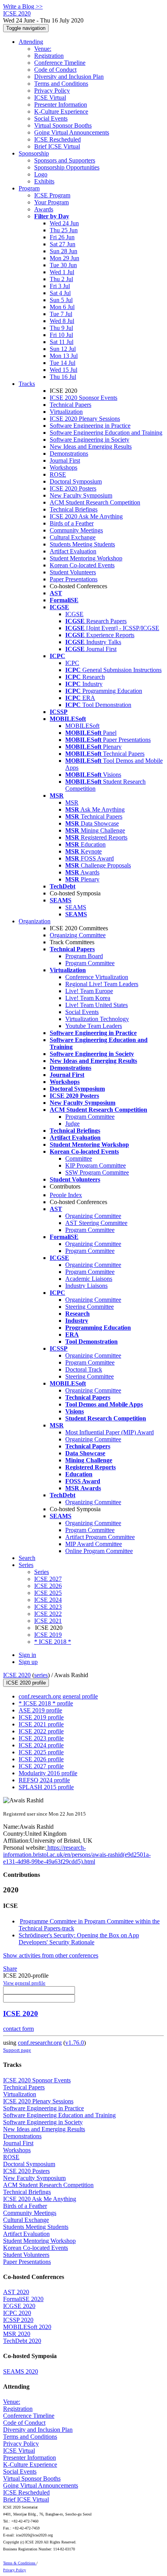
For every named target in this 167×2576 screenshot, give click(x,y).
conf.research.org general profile (58, 1696)
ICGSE (74, 614)
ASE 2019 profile (40, 1710)
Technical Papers (70, 405)
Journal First (65, 460)
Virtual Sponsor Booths (63, 125)
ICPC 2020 (17, 2313)
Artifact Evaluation (73, 551)
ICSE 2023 (48, 1607)
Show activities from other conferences (51, 1955)
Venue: (43, 49)
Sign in (27, 1655)
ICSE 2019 (48, 1635)
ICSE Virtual (50, 98)
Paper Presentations (74, 579)
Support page (17, 2050)
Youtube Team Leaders (94, 1026)
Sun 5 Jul (61, 300)
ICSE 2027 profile (41, 1766)
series (41, 1675)
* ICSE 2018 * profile (46, 1703)
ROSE (58, 474)
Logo (41, 174)
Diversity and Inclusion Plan (69, 77)
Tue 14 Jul (63, 363)
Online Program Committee (99, 1551)
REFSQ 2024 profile (44, 1780)
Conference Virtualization (97, 977)
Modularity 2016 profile (48, 1773)
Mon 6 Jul (62, 307)
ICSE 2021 (48, 1621)
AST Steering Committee (96, 1223)
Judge (72, 1124)
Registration (49, 56)
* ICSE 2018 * (53, 1642)
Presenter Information (61, 105)
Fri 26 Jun (62, 237)
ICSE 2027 (48, 1579)
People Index (66, 1195)
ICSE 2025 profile (41, 1752)
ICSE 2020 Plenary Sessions (85, 419)
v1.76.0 (75, 2043)
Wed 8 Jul (62, 321)
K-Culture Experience (61, 111)
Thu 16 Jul (63, 377)
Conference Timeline (60, 63)
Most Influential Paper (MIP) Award (110, 1432)
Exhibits (44, 181)
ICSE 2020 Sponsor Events (83, 398)
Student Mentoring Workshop (86, 558)
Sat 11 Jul (62, 342)
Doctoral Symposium (76, 481)
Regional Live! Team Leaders (102, 984)
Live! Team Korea (88, 998)
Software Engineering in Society (90, 440)
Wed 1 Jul (62, 272)
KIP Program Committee (96, 1165)
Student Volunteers (73, 572)
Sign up (28, 1662)
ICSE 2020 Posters (73, 488)
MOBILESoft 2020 (27, 2327)
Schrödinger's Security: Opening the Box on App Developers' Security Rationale (79, 1939)
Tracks (27, 384)
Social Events (51, 118)
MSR (72, 803)
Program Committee (90, 963)
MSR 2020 (17, 2334)
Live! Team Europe (89, 991)
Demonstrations (69, 454)
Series (42, 1572)
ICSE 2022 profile (41, 1731)
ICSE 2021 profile (41, 1724)
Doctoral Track (84, 1369)
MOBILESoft (82, 726)
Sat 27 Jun (63, 244)
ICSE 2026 (48, 1586)
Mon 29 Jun (64, 258)
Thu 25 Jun (64, 230)
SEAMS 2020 (21, 2371)
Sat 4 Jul (60, 293)
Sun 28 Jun (63, 251)
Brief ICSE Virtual (57, 146)
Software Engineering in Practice (90, 426)
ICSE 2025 (48, 1593)
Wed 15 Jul (63, 370)
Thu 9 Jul (61, 328)
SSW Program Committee (97, 1172)
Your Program (51, 202)
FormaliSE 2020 (23, 2299)
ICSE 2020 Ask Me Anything (86, 516)
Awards (44, 209)
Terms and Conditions (61, 84)
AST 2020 (16, 2292)
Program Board (84, 956)
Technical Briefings (74, 509)
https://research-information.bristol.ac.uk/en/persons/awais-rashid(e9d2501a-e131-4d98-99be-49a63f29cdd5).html (77, 1855)
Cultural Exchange (73, 537)
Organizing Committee (78, 935)
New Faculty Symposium (81, 495)
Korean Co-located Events (82, 565)
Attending (31, 42)
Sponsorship (34, 153)
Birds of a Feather (72, 523)
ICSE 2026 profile (41, 1759)
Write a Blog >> (23, 6)
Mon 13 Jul (64, 356)
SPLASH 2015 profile (46, 1787)
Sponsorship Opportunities (67, 167)
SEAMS (76, 907)
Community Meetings (76, 530)
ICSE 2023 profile (41, 1738)
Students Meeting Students (82, 544)
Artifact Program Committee (100, 1537)
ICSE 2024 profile (41, 1745)
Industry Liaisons (86, 1286)
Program (29, 188)
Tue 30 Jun (63, 265)
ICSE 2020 (17, 1675)
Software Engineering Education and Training (106, 433)
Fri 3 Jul (60, 286)
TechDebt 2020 (22, 2341)
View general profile (24, 1983)
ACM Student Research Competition (95, 502)
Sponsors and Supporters (65, 160)
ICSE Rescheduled (57, 139)
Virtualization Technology (97, 1019)
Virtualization (66, 412)
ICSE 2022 (48, 1614)
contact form (18, 2029)
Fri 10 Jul (61, 335)
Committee (79, 1158)
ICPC (72, 663)
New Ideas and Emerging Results (91, 447)
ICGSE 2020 (19, 2306)
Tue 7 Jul (61, 314)
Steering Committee (90, 1307)
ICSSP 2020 (18, 2320)
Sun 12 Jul (63, 349)
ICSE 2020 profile (26, 1683)
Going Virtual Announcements (72, 132)
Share (10, 1969)
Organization (35, 921)
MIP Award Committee (94, 1544)
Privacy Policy (52, 91)
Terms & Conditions (20, 2563)
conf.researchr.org (40, 2043)
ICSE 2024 (48, 1600)
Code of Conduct (55, 70)
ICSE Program (52, 195)
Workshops (63, 467)
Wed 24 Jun (64, 223)
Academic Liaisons (89, 1279)
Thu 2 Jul (61, 279)
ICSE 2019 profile (41, 1717)
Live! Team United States (97, 1005)
